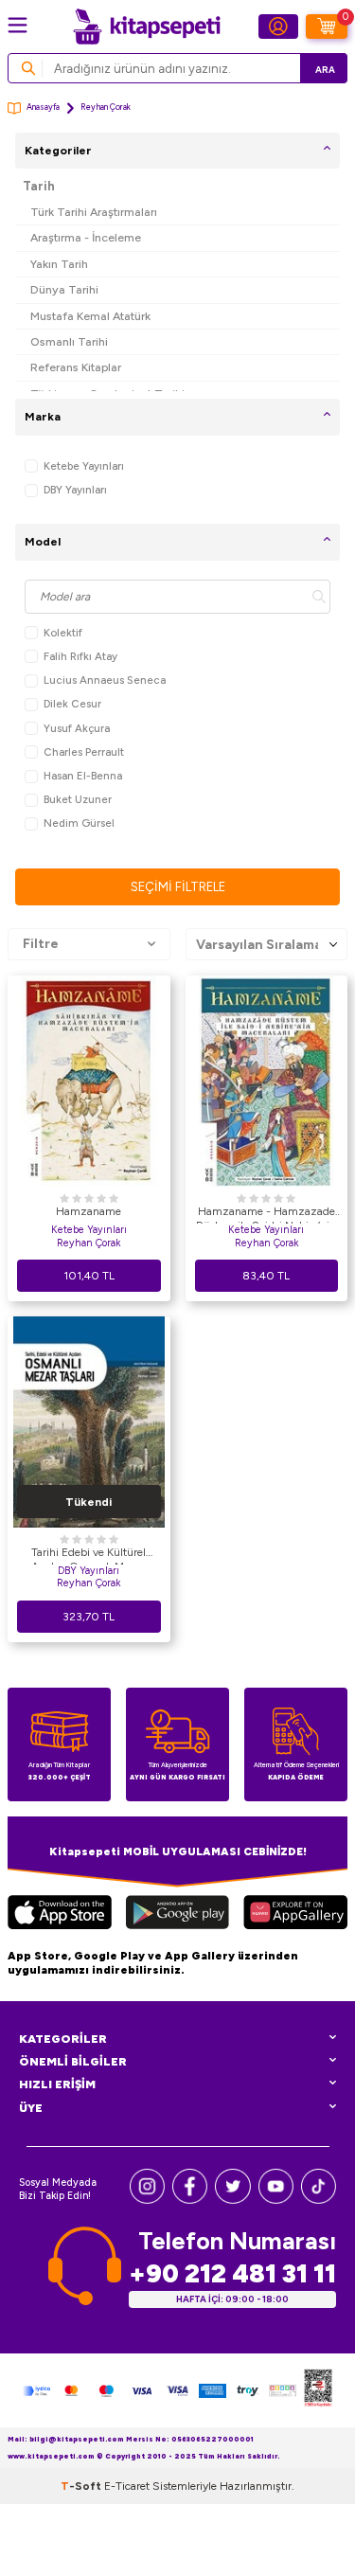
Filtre (41, 944)
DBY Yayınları (75, 490)
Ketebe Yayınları (84, 466)
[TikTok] (319, 2200)
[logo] (147, 27)
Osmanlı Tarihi (69, 341)
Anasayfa (43, 107)
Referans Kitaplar (76, 367)
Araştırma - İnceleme (86, 237)
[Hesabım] (278, 27)
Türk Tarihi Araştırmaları (94, 212)
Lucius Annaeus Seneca (105, 680)
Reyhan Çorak (89, 1243)
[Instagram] (147, 2200)
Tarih (39, 186)
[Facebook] (190, 2200)
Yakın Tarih (59, 264)
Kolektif (63, 633)
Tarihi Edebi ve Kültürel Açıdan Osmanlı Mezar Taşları (89, 1555)
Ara (325, 70)
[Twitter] (232, 2200)
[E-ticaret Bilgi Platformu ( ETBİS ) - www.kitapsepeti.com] (318, 2390)
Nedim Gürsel (79, 823)
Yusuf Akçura (77, 728)
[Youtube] (276, 2200)
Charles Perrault (84, 752)
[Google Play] (177, 1915)
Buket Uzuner (78, 799)
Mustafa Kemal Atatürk (90, 316)
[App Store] (60, 1915)
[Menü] (18, 25)
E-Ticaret (127, 2486)
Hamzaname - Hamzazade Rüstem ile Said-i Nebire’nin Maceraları (266, 1214)
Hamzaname (89, 1211)
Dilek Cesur (72, 704)
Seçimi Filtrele (178, 887)
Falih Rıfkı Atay (80, 656)
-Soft (82, 2486)
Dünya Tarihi (64, 289)
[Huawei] (295, 1915)
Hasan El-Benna (83, 776)
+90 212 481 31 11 (232, 2273)
